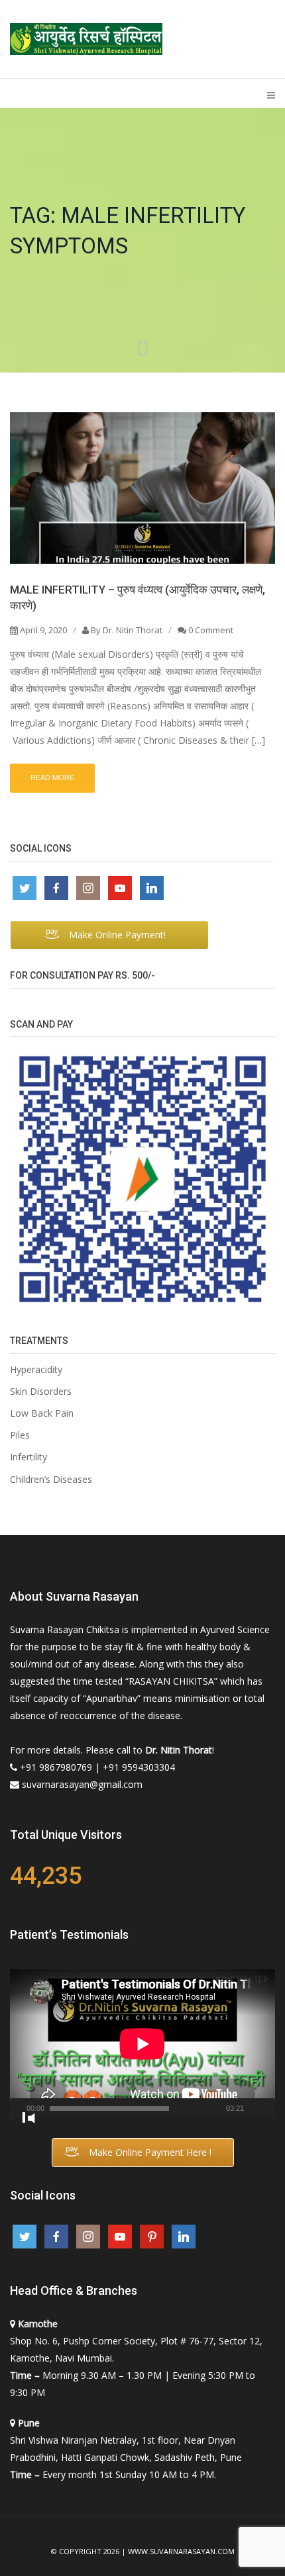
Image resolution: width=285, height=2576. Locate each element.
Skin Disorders (41, 1392)
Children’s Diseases (51, 1480)
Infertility (28, 1457)
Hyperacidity (36, 1370)
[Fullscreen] (28, 2118)
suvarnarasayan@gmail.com (82, 1784)
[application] (142, 2044)
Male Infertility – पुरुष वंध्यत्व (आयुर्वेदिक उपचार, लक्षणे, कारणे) (138, 598)
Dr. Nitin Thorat (133, 630)
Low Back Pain (42, 1413)
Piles (20, 1435)
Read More (52, 777)
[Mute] (254, 2115)
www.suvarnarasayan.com (181, 2552)
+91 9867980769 (56, 1767)
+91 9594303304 (139, 1767)
